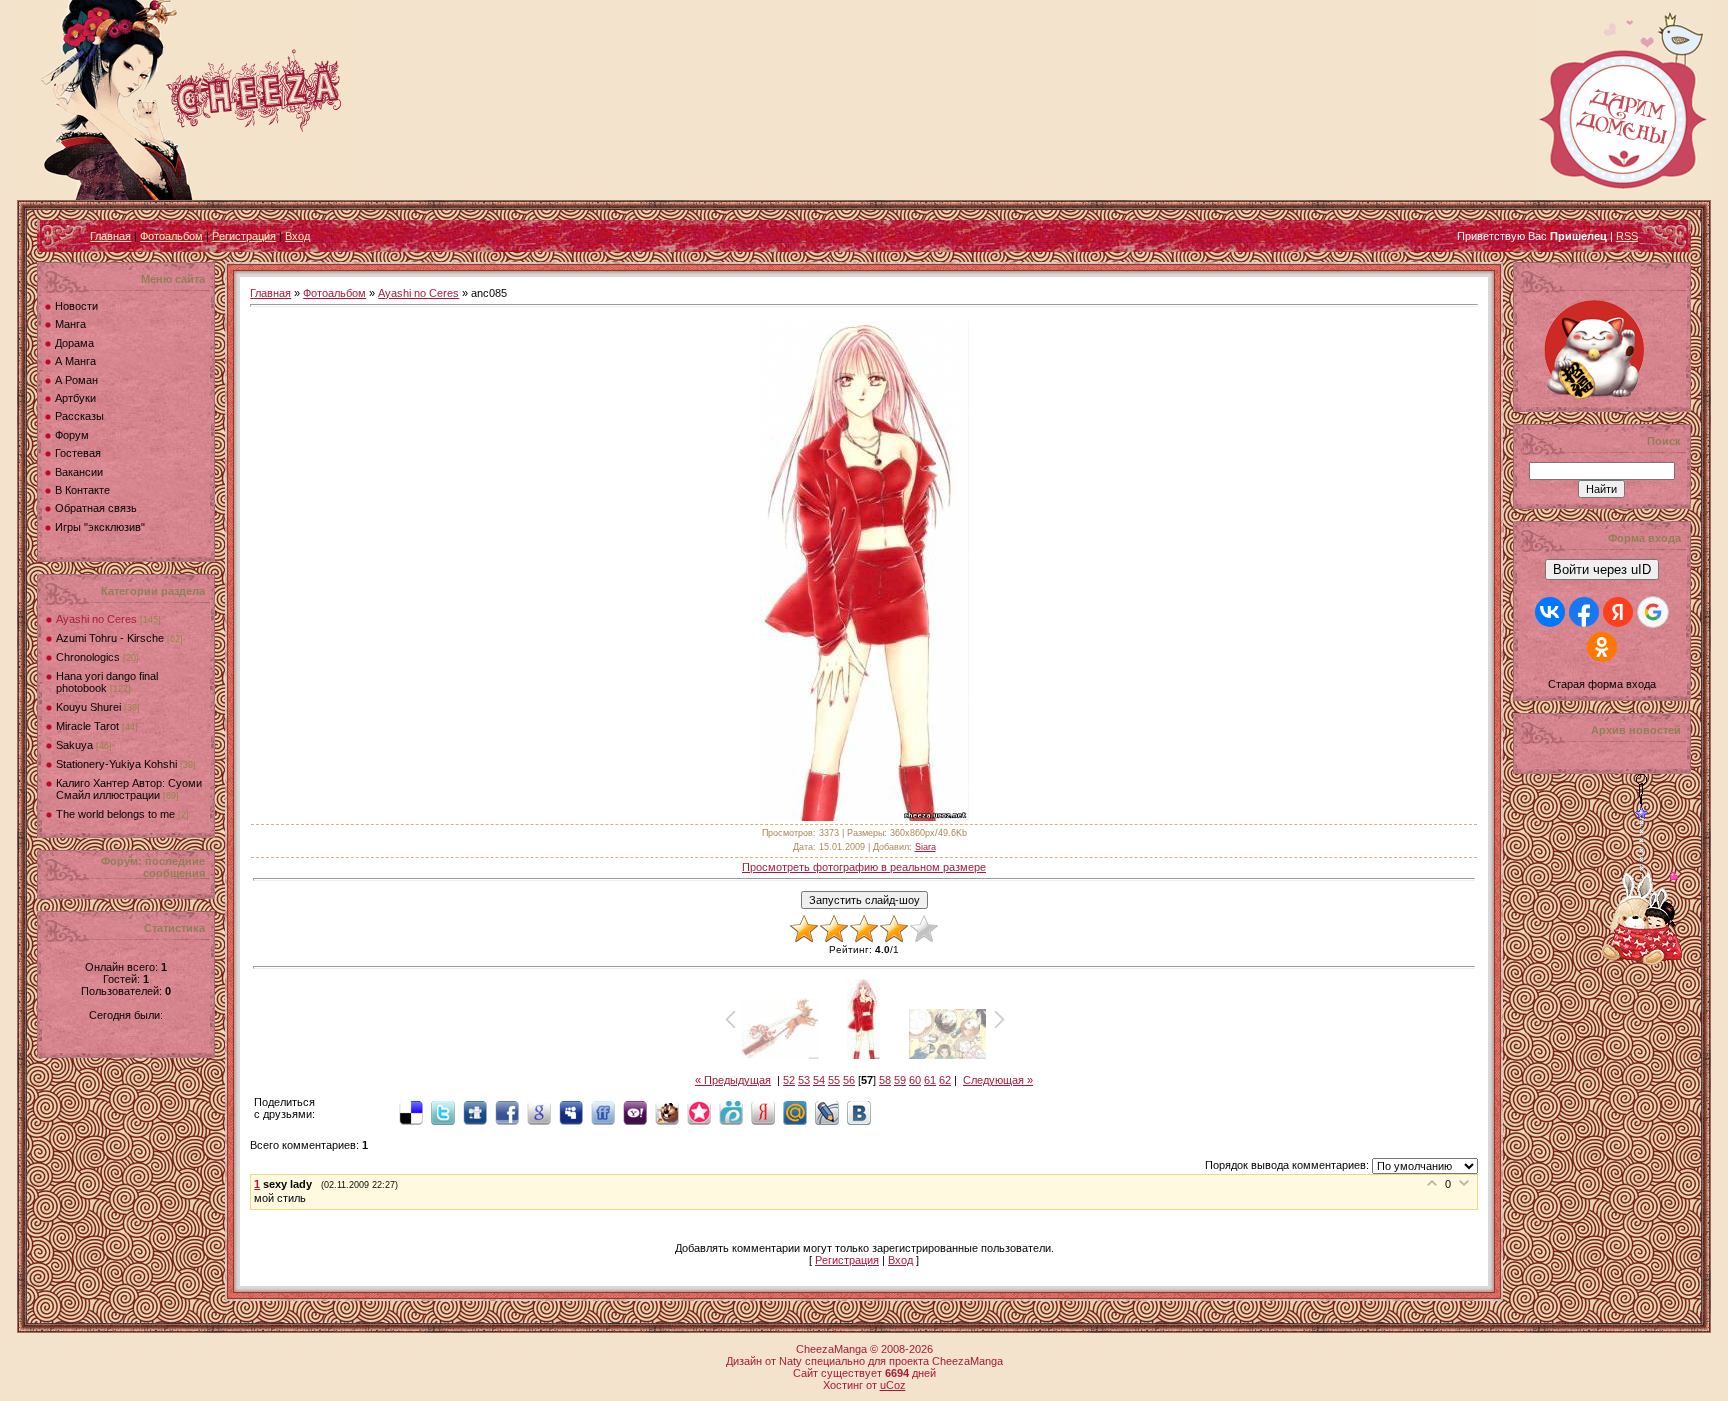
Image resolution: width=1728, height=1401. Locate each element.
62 (945, 1080)
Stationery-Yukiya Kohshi (116, 764)
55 (834, 1080)
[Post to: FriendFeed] (603, 1112)
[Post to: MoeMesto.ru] (731, 1112)
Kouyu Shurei (88, 707)
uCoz (893, 1385)
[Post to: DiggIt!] (475, 1112)
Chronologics (88, 657)
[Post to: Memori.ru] (699, 1112)
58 (885, 1080)
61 (930, 1080)
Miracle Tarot (87, 726)
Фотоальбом (171, 236)
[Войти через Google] (1653, 612)
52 (789, 1080)
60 (915, 1080)
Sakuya (74, 745)
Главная (110, 236)
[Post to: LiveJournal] (827, 1112)
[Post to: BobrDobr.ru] (667, 1112)
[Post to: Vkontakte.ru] (859, 1112)
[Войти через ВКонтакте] (1550, 612)
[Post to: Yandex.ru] (763, 1112)
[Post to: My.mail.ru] (795, 1112)
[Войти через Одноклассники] (1602, 647)
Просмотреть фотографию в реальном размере (864, 867)
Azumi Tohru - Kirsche (110, 638)
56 (849, 1080)
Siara (925, 847)
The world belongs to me (115, 814)
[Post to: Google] (539, 1112)
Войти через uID (1602, 569)
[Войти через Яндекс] (1618, 612)
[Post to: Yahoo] (635, 1112)
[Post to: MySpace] (571, 1112)
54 (819, 1080)
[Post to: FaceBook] (507, 1112)
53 (804, 1080)
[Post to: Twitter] (443, 1112)
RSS (1627, 236)
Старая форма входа (1602, 684)
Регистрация (244, 236)
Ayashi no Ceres (96, 619)
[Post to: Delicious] (411, 1112)
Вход (297, 236)
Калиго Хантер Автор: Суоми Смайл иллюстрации (129, 789)
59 (900, 1080)
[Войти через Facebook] (1584, 612)
